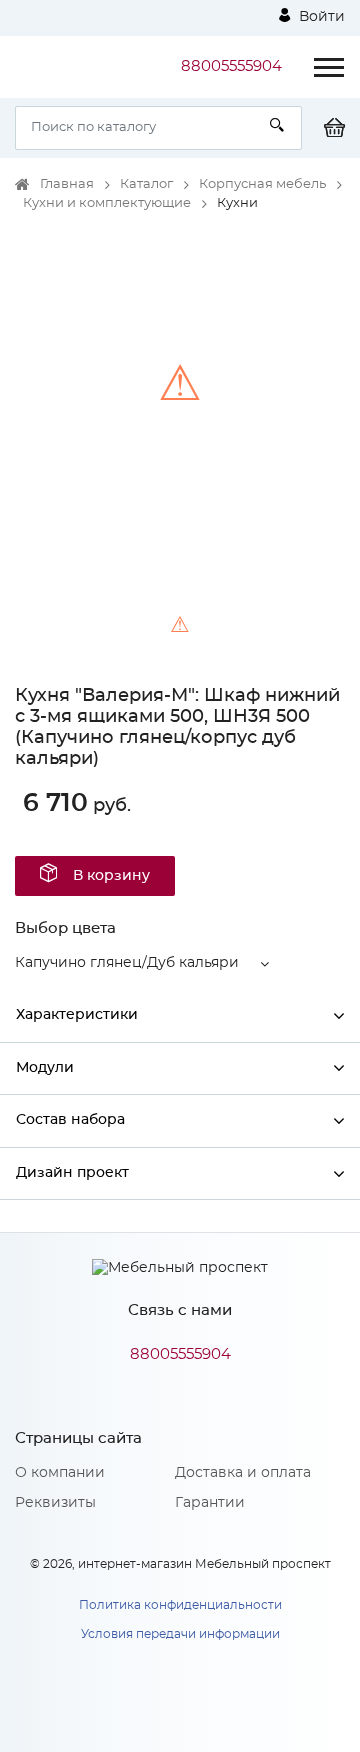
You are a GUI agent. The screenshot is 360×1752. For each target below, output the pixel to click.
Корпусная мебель (262, 184)
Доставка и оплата (243, 1473)
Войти (320, 17)
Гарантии (210, 1503)
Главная (67, 184)
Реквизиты (55, 1503)
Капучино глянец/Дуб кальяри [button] (127, 963)
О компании (60, 1473)
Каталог (146, 184)
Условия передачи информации (180, 1634)
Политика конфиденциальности (180, 1605)
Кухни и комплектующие (107, 203)
